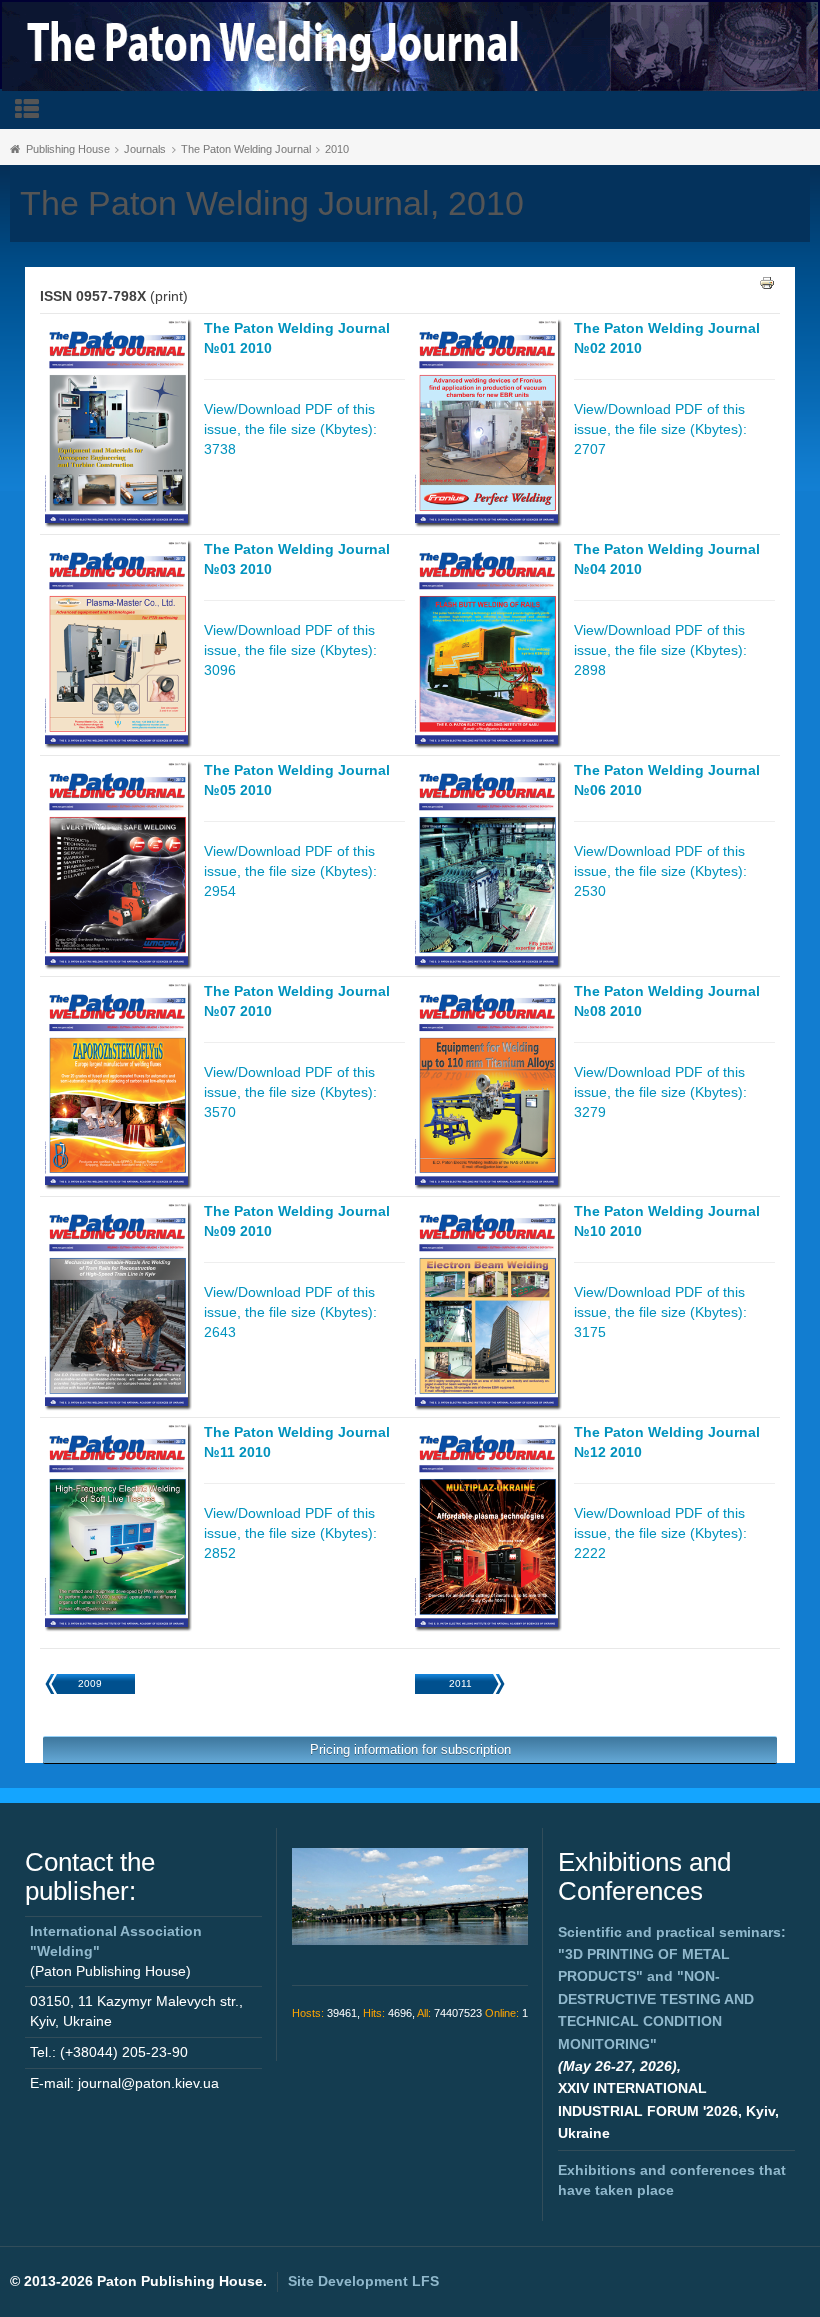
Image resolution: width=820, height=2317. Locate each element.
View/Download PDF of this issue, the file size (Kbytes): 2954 (290, 871)
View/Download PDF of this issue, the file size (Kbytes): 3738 (290, 429)
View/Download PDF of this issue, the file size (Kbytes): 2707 (660, 429)
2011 (460, 1683)
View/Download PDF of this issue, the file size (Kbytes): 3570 (290, 1092)
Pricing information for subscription (410, 1749)
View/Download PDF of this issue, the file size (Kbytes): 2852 (290, 1533)
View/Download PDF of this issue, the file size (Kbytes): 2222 (660, 1533)
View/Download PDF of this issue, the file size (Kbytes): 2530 (660, 871)
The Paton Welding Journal (246, 149)
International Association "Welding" (116, 1941)
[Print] (767, 281)
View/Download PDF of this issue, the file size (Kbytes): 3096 (290, 650)
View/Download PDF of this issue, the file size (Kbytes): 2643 (290, 1312)
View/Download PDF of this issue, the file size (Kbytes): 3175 (660, 1312)
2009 (90, 1683)
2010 (337, 149)
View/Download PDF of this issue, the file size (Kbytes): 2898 (660, 650)
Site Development (363, 2281)
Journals (145, 149)
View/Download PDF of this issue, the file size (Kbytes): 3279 (660, 1092)
